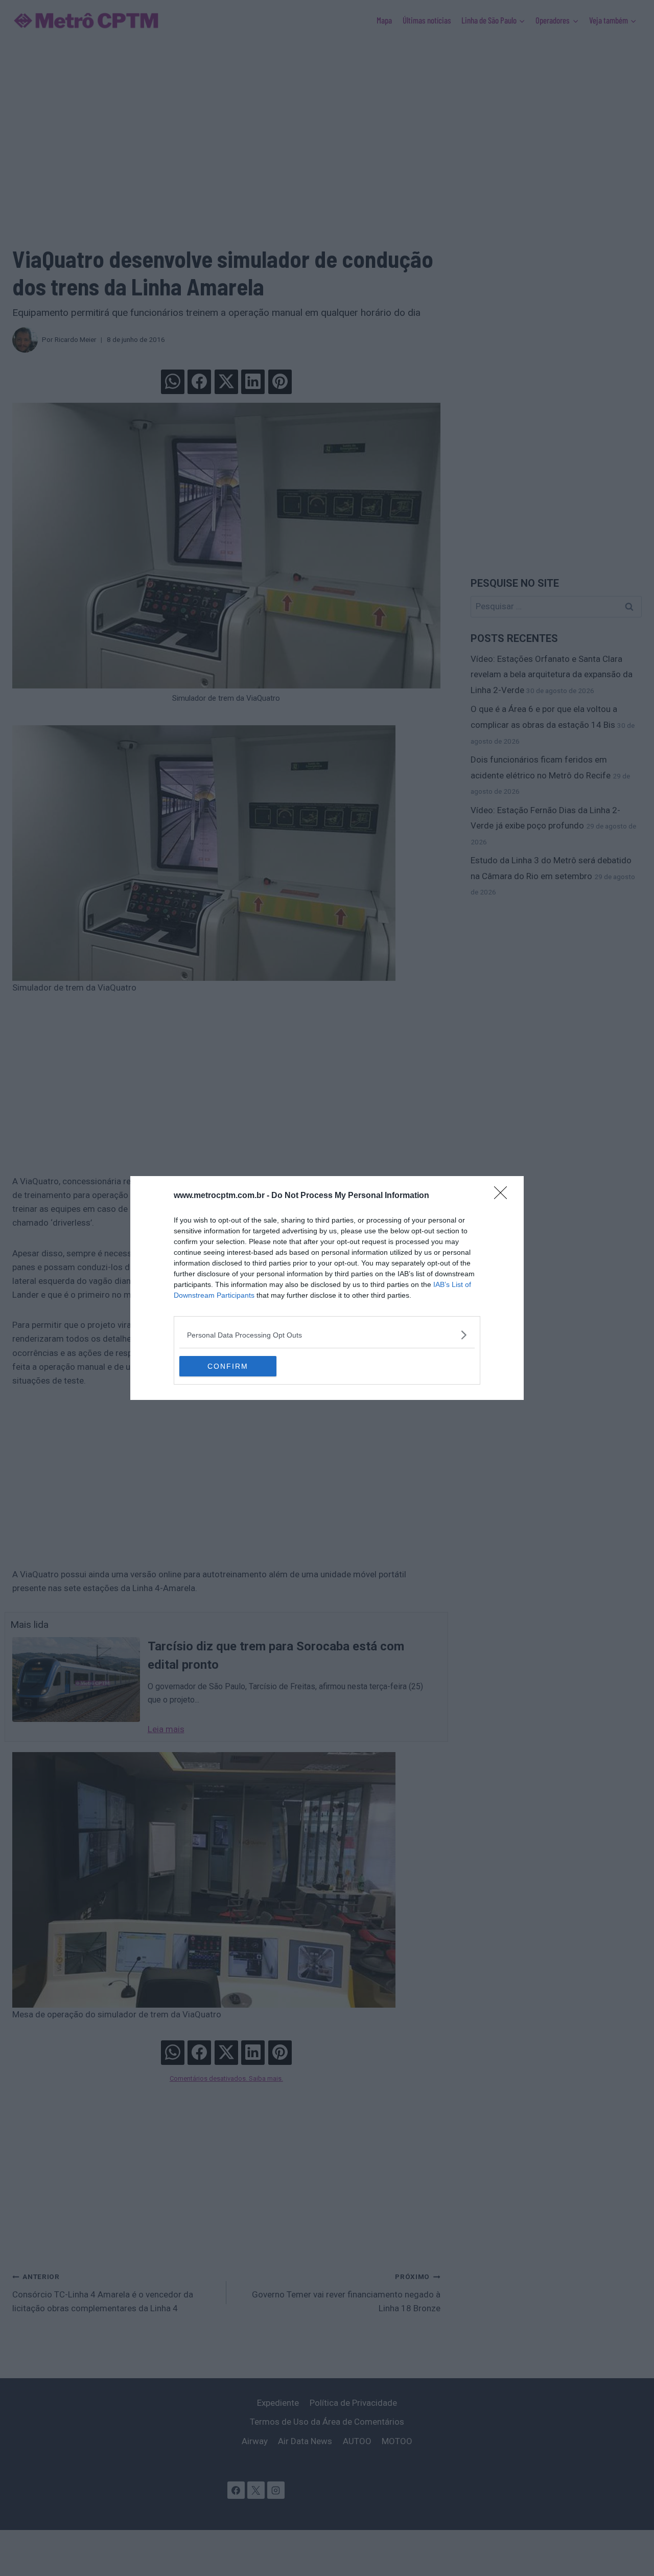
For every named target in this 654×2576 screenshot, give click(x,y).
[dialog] (327, 1288)
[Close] (504, 1196)
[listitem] (327, 1335)
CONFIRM (228, 1366)
